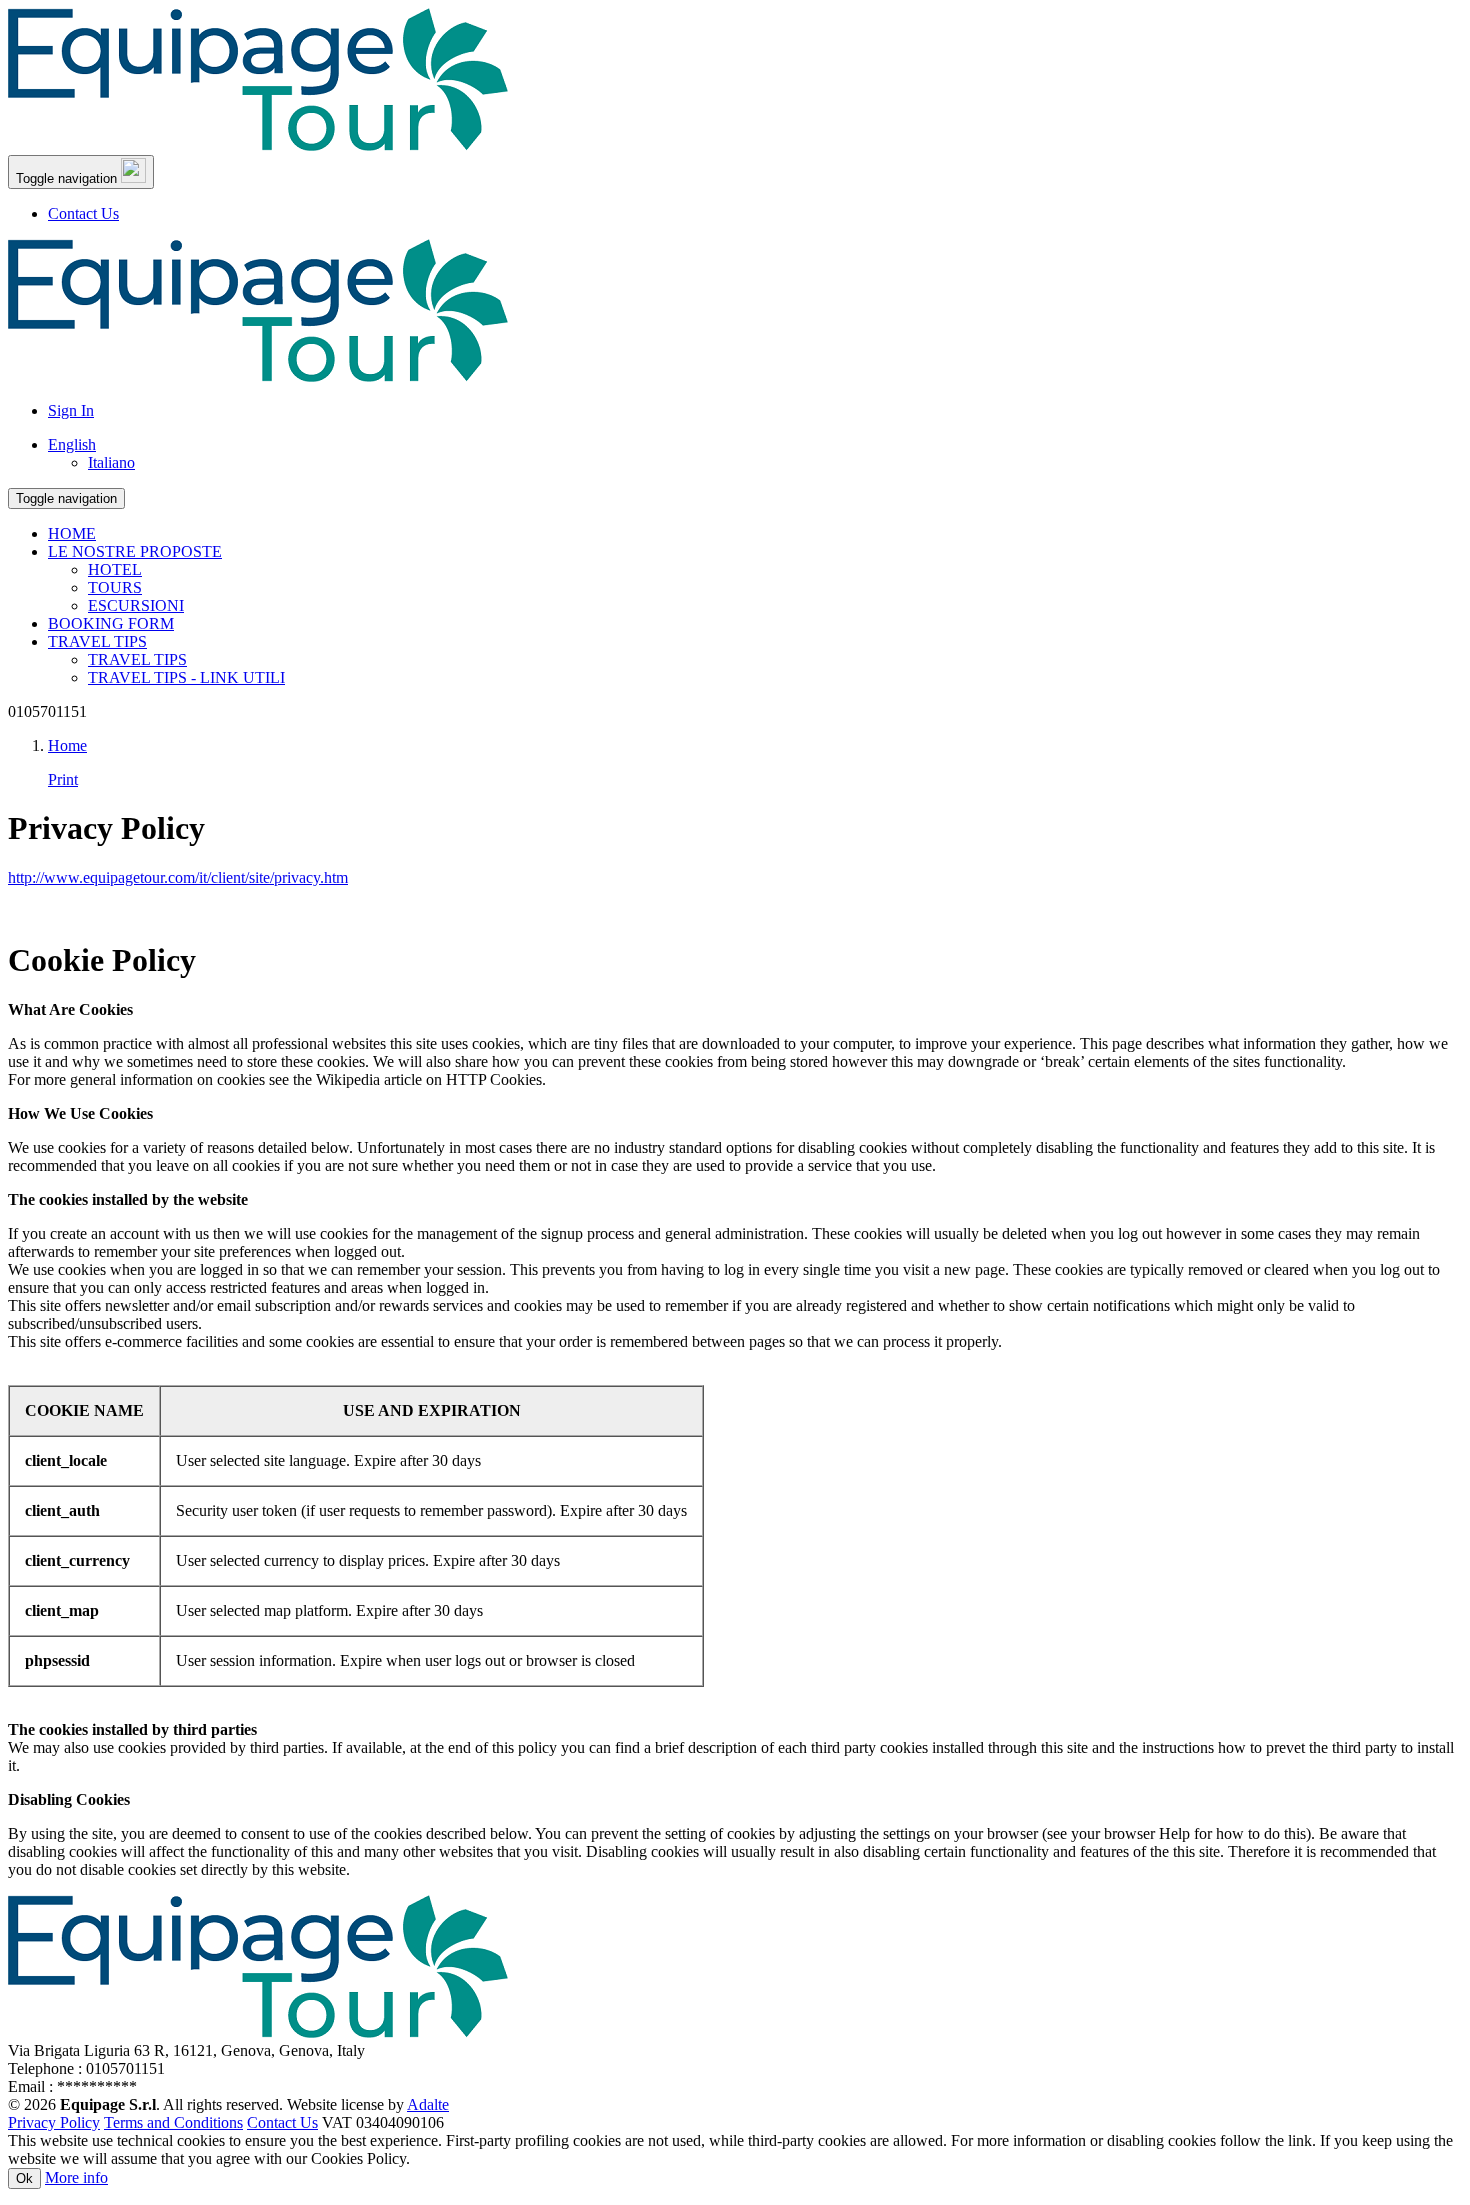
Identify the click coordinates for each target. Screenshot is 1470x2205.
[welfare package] (258, 145)
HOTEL (115, 569)
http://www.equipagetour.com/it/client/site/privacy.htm (178, 877)
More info (76, 2177)
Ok (24, 2178)
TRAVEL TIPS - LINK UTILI (186, 677)
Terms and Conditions (173, 2122)
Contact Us (83, 213)
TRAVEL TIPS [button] (97, 641)
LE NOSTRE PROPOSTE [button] (135, 551)
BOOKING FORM (111, 623)
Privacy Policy (54, 2122)
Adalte (428, 2104)
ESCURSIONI (136, 605)
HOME (72, 533)
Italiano (111, 462)
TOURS (115, 587)
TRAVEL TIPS (137, 659)
